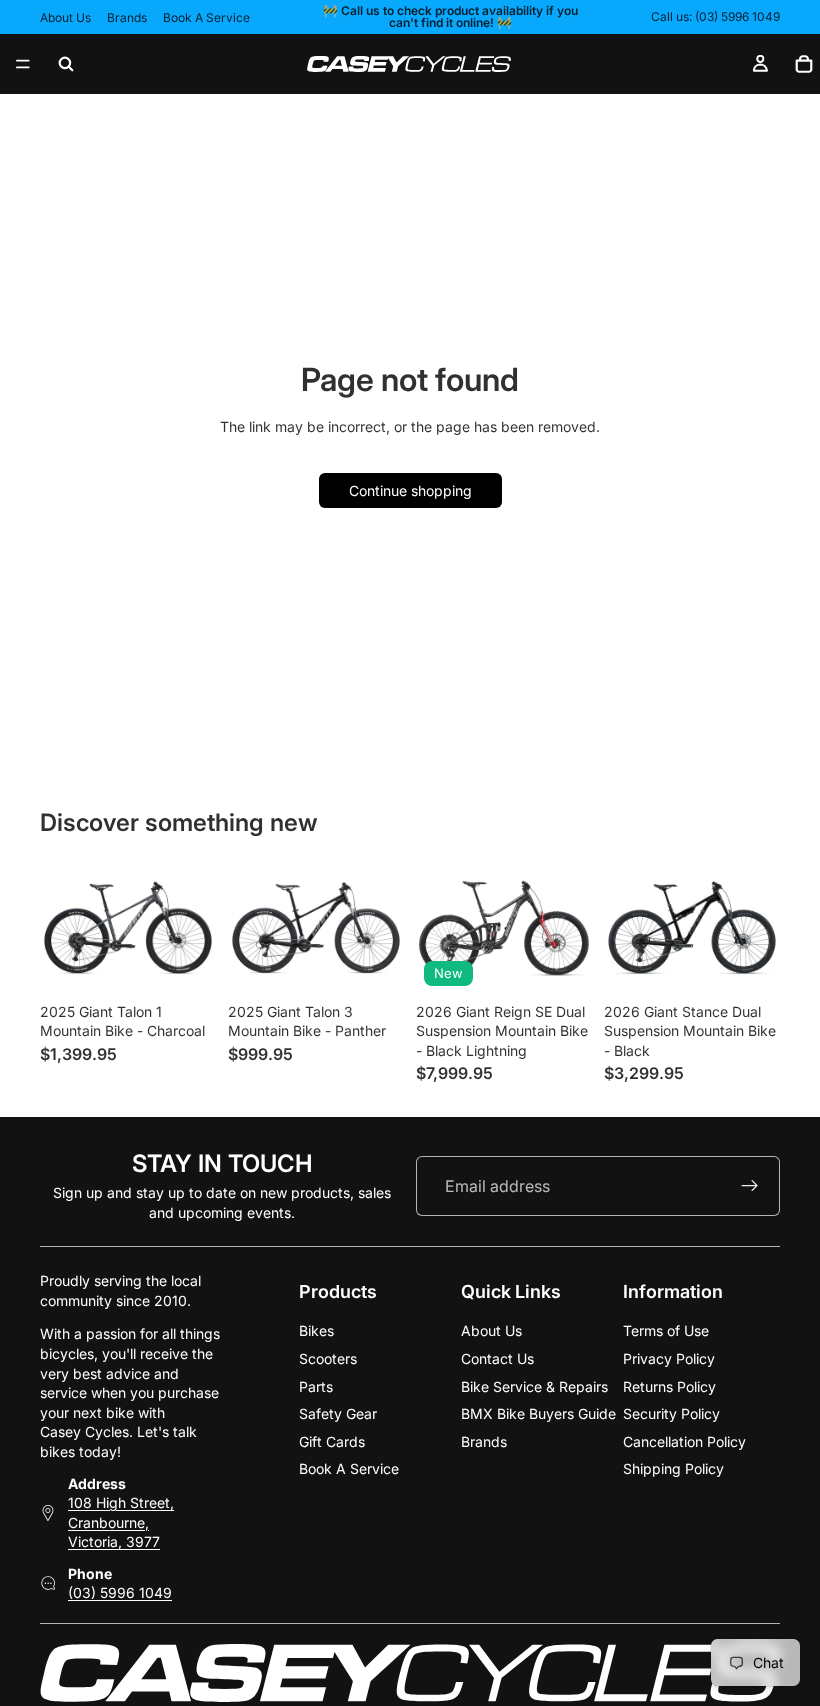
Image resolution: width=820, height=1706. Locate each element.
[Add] (561, 963)
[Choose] (185, 963)
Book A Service (206, 17)
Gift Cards (332, 1441)
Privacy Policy (669, 1358)
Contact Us (497, 1358)
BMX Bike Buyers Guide (538, 1413)
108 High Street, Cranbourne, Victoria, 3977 (121, 1522)
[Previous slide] (438, 928)
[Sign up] (750, 1186)
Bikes (316, 1330)
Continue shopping (410, 490)
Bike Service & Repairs (534, 1386)
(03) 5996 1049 (120, 1593)
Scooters (328, 1358)
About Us (65, 17)
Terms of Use (666, 1330)
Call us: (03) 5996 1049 (715, 16)
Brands (127, 17)
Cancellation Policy (684, 1441)
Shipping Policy (673, 1468)
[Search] (66, 64)
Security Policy (671, 1413)
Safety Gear (338, 1413)
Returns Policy (669, 1386)
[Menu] (23, 64)
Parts (316, 1386)
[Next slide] (570, 928)
